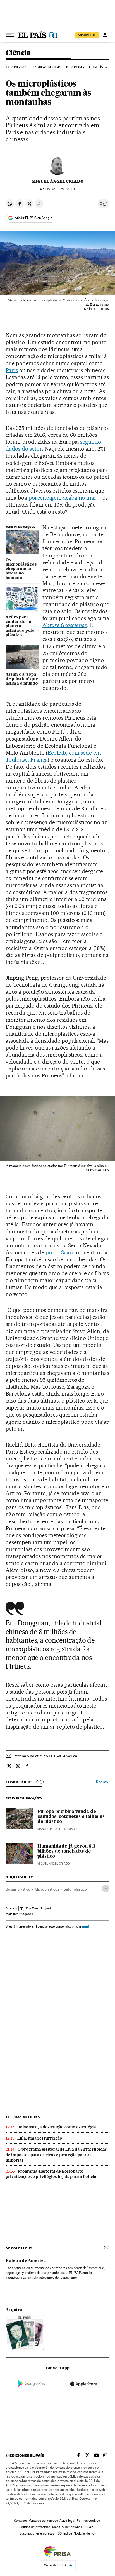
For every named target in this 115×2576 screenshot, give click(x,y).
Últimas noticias (23, 2117)
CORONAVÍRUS (17, 67)
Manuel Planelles (52, 1829)
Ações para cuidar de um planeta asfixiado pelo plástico (20, 626)
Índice (68, 2533)
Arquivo (14, 2310)
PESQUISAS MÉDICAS (46, 67)
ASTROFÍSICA (98, 67)
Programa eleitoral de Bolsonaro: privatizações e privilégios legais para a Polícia (51, 2174)
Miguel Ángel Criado (58, 181)
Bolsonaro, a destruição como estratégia (57, 2127)
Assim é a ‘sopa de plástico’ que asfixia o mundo (22, 679)
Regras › (103, 1782)
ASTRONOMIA (75, 67)
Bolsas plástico (18, 1889)
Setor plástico (75, 1889)
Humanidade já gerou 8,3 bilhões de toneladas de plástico (66, 1852)
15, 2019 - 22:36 (57, 189)
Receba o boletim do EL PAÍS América (45, 1756)
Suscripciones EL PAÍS (78, 2527)
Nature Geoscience (65, 625)
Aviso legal (67, 2521)
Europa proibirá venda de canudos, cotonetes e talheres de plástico (71, 1817)
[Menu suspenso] (10, 35)
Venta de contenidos (43, 2521)
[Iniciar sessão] (105, 35)
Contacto (21, 2521)
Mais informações (18, 1914)
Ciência (18, 53)
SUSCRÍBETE (87, 35)
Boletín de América (26, 2261)
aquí (85, 1926)
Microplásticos (47, 1889)
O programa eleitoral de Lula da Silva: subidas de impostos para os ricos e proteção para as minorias (56, 2155)
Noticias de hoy (85, 2533)
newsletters (19, 2248)
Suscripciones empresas (37, 2533)
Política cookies (88, 2521)
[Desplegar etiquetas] (106, 1888)
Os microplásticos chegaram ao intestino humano (21, 569)
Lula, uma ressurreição (40, 2138)
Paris (12, 370)
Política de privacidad (35, 2527)
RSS (59, 2533)
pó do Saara (59, 1252)
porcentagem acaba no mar (63, 498)
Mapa (56, 2527)
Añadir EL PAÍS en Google (33, 218)
